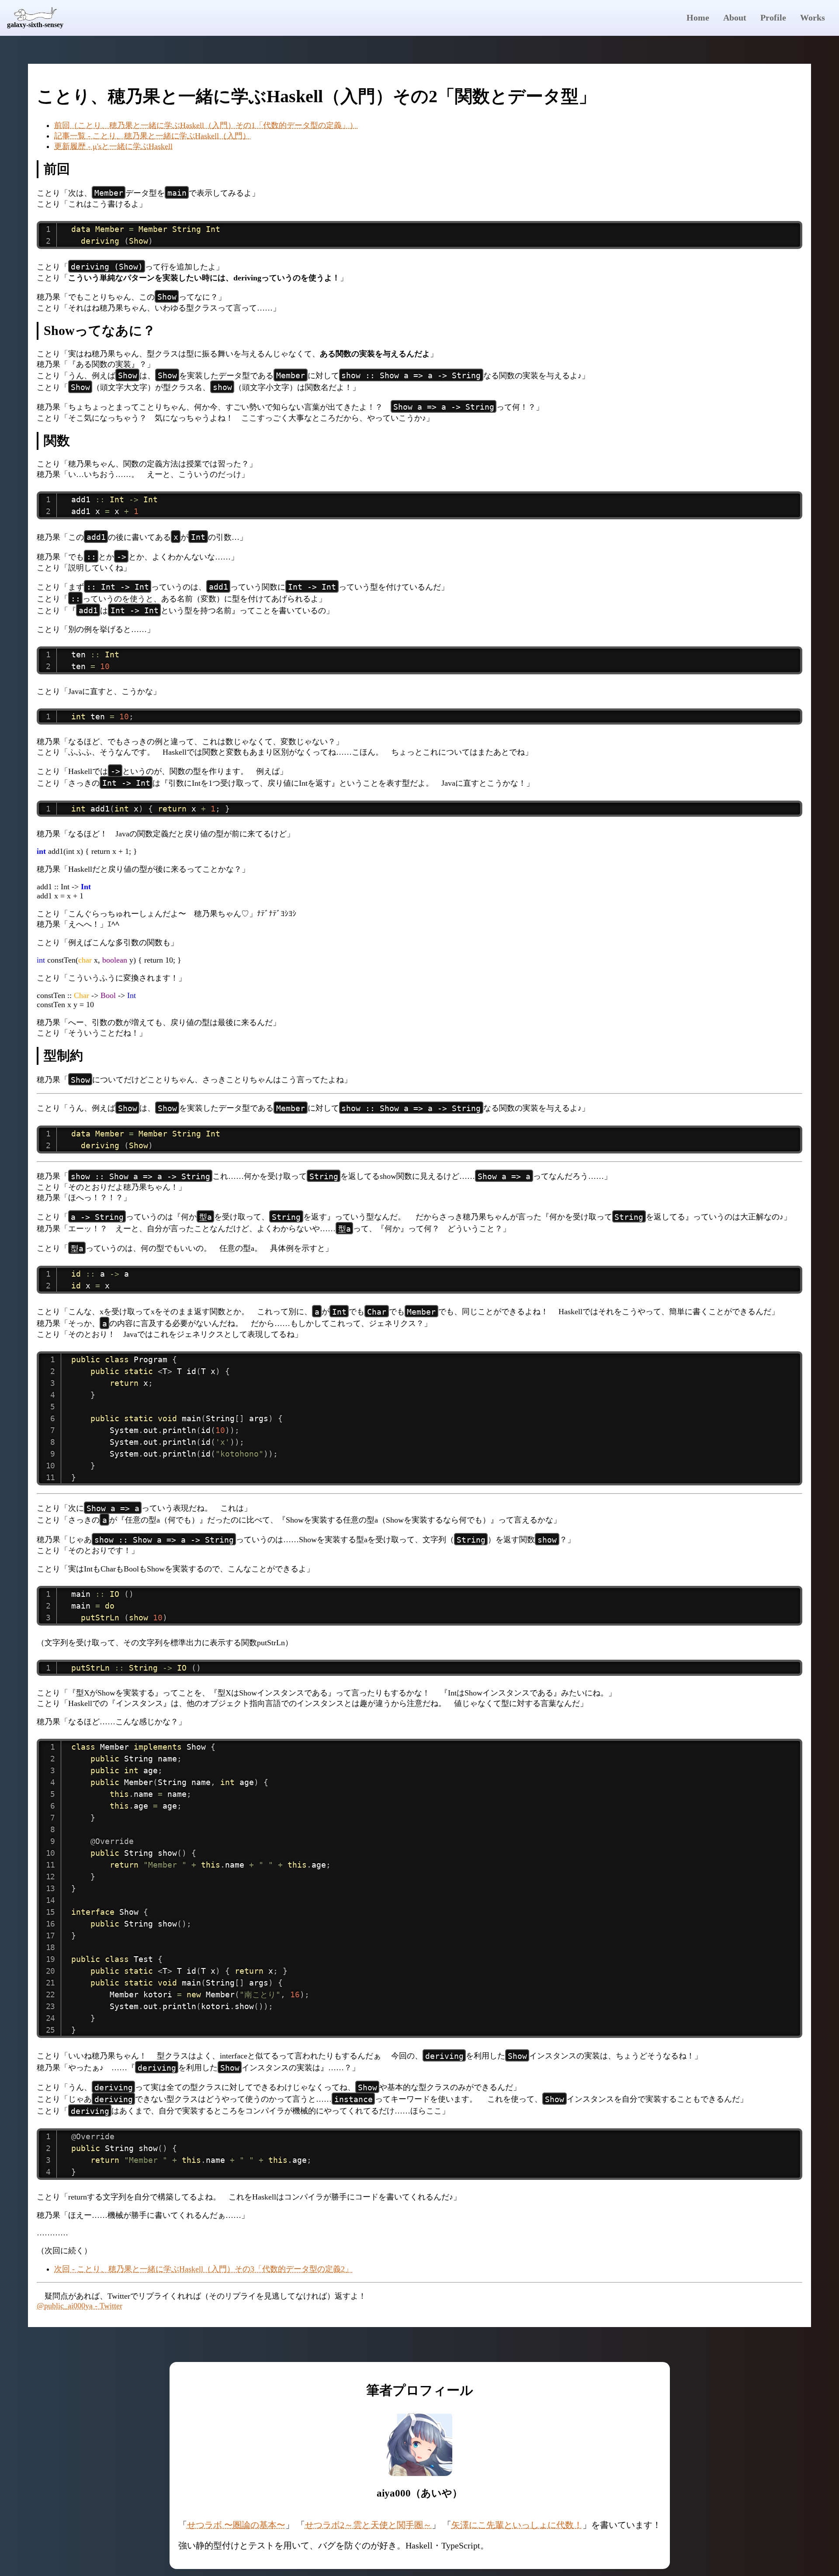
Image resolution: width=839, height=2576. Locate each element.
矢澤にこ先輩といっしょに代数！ (517, 2525)
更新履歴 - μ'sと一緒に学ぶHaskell (113, 146)
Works (813, 17)
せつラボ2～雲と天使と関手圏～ (368, 2525)
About (735, 17)
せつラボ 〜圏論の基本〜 (236, 2525)
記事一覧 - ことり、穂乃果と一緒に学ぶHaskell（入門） (152, 136)
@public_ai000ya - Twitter (80, 2306)
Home (698, 17)
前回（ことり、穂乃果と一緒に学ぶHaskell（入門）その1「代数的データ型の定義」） (206, 125)
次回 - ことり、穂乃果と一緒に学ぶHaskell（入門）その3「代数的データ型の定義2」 (203, 2269)
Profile (773, 17)
